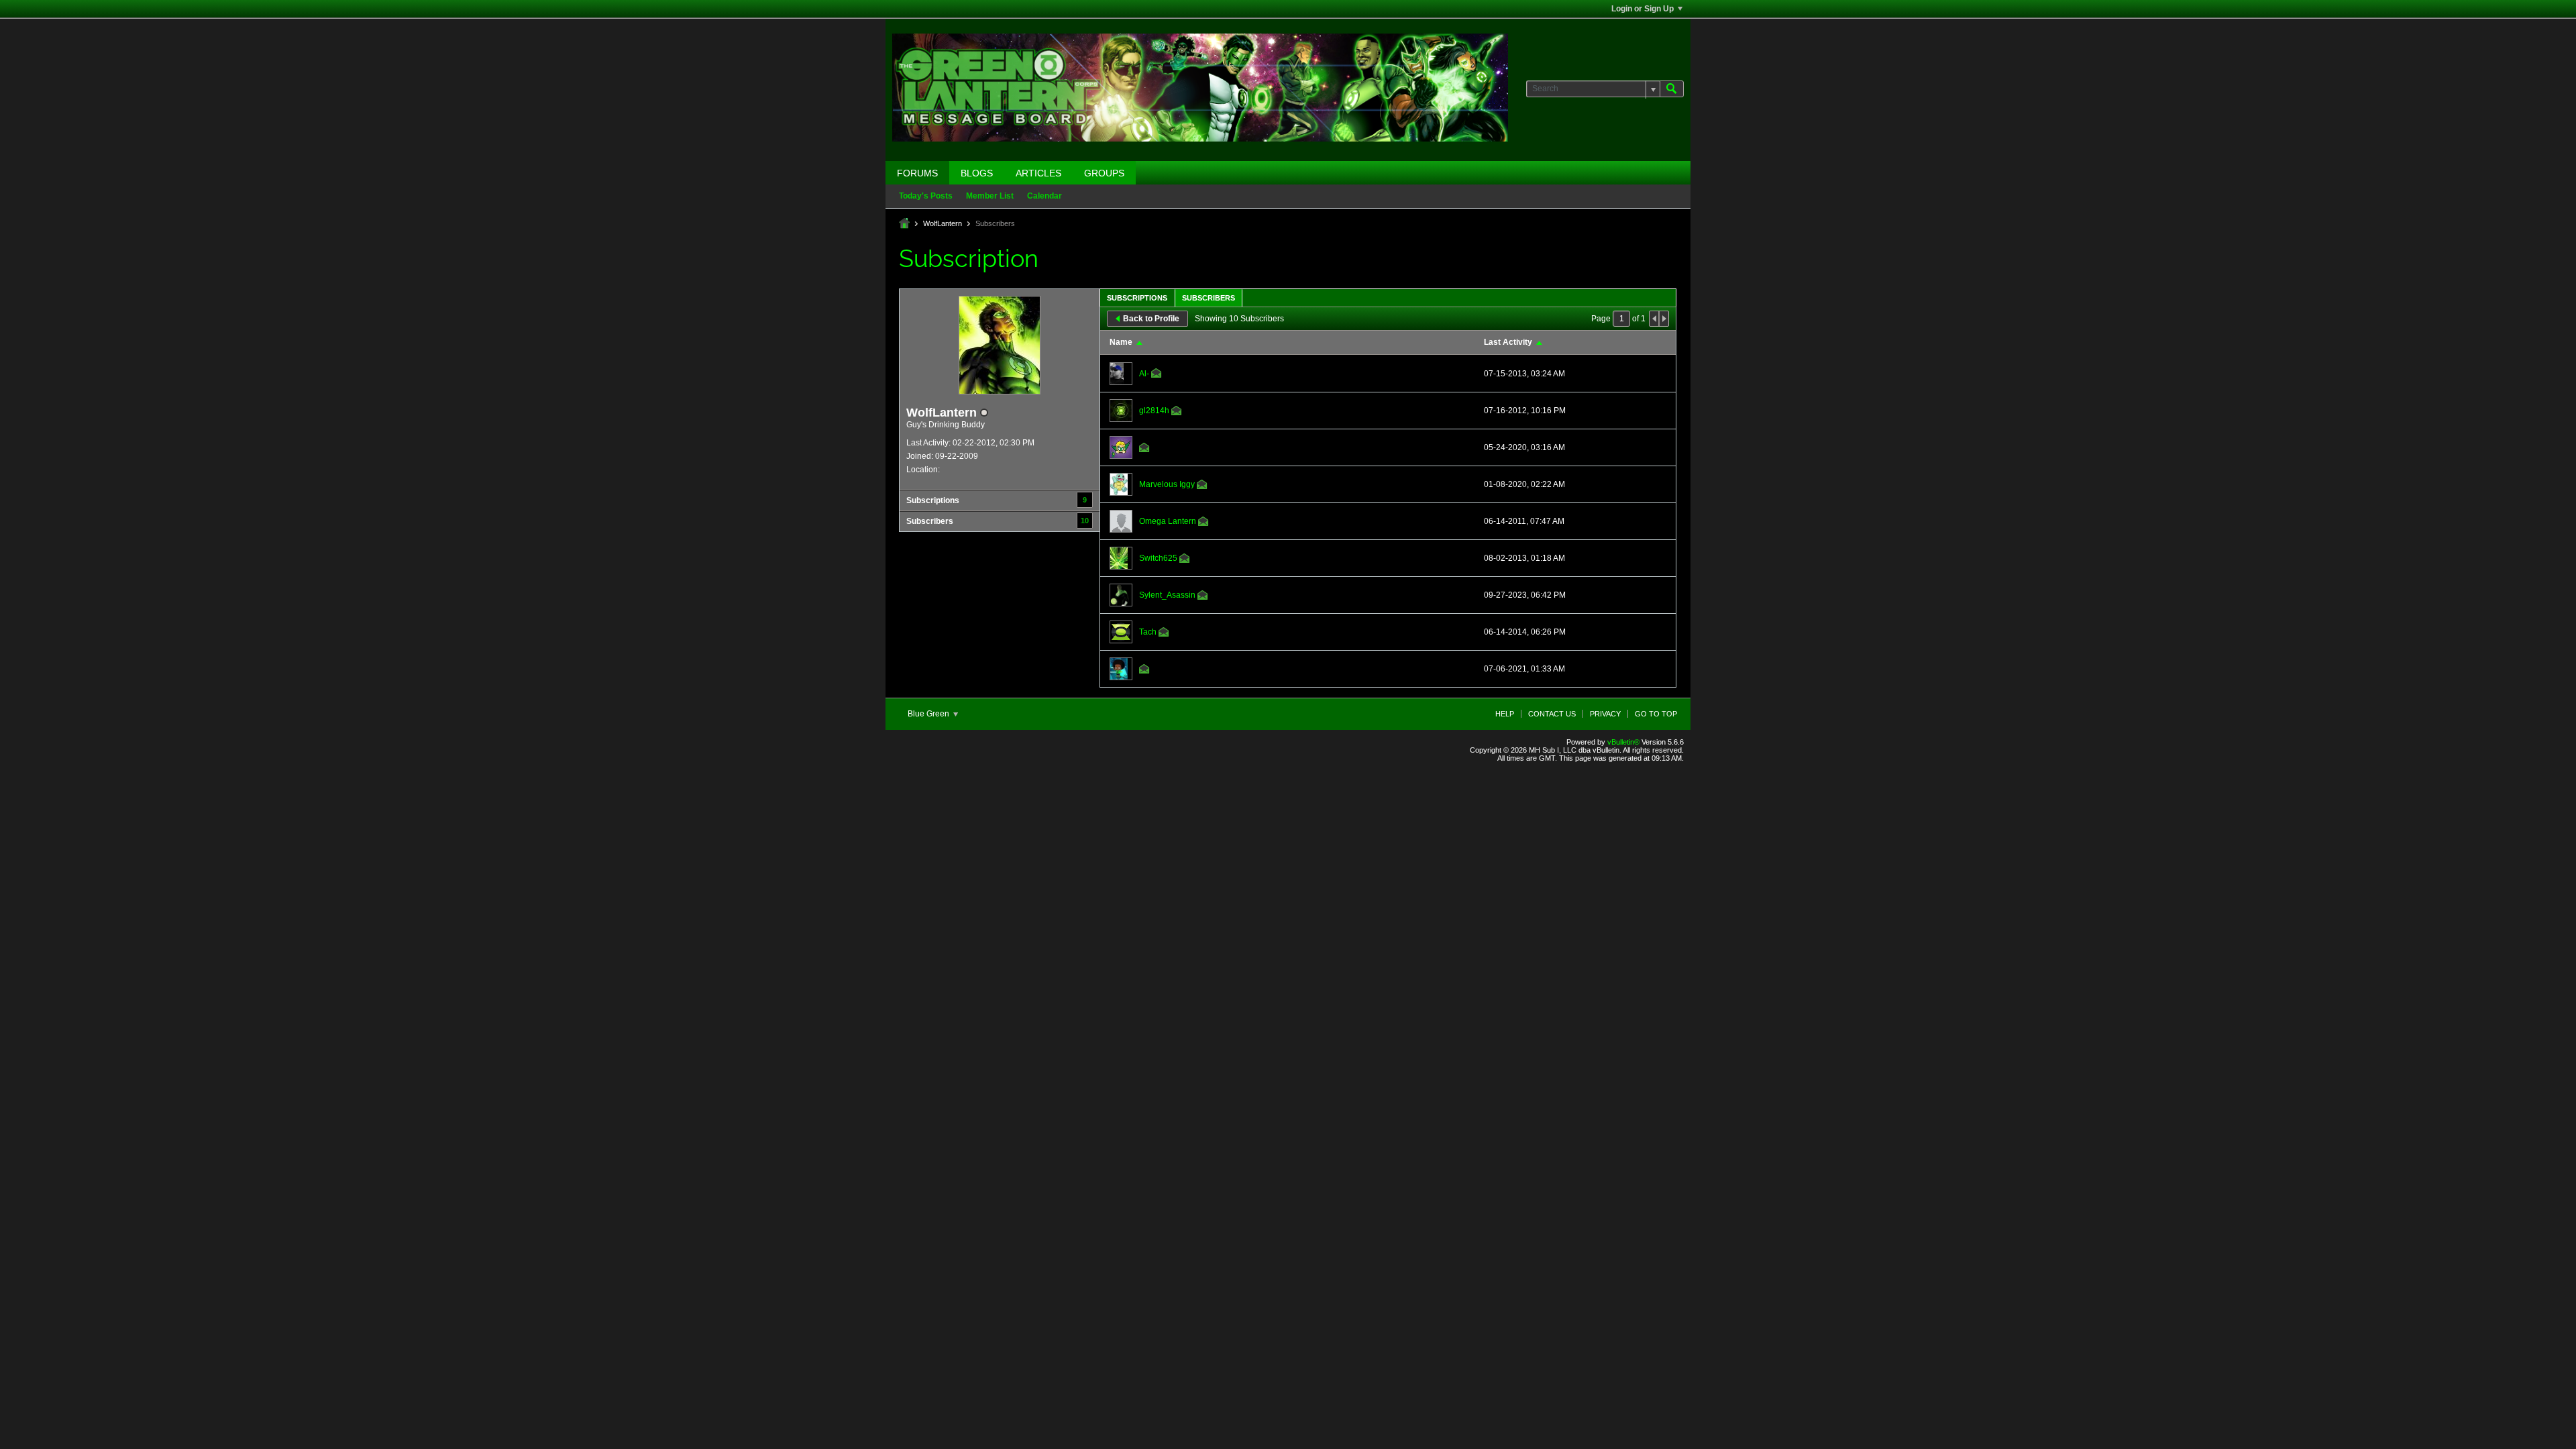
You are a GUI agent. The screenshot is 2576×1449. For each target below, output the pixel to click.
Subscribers (930, 521)
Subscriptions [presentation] (1137, 298)
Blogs (977, 173)
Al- (1144, 374)
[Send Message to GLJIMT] (1144, 449)
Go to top (1656, 714)
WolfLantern (943, 223)
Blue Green (929, 714)
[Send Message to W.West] (1144, 671)
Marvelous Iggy (1167, 484)
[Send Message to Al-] (1157, 375)
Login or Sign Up (1643, 9)
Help (1505, 714)
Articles (1038, 173)
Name (1121, 342)
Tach (1148, 632)
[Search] (1672, 89)
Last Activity (1508, 342)
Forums (917, 173)
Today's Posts (926, 196)
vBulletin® (1623, 742)
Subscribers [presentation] (1209, 298)
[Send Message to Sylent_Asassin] (1203, 597)
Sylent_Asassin (1167, 595)
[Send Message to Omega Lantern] (1203, 523)
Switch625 (1158, 558)
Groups (1104, 173)
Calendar (1044, 196)
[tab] (1137, 298)
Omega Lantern (1168, 521)
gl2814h (1154, 411)
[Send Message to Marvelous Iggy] (1202, 486)
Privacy (1605, 714)
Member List (990, 196)
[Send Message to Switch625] (1185, 560)
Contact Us (1552, 714)
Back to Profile (1151, 319)
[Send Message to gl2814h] (1177, 413)
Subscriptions (933, 500)
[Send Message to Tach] (1164, 634)
